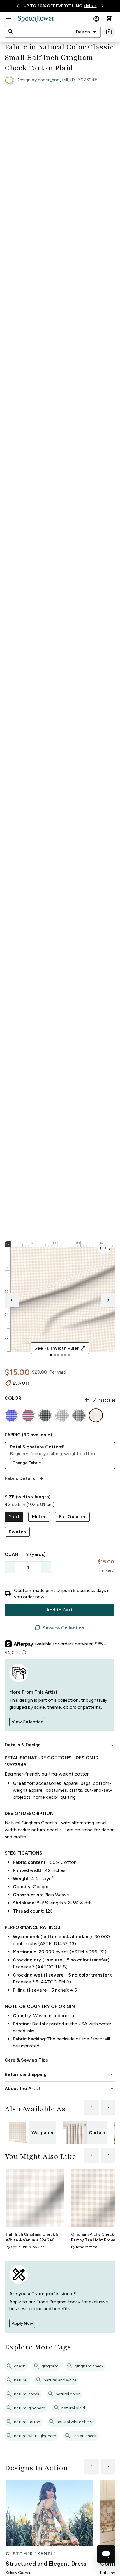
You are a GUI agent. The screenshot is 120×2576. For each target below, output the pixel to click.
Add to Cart (59, 1610)
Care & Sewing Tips (60, 2060)
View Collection (27, 1722)
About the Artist (60, 2089)
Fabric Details (24, 1478)
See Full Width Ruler (60, 1348)
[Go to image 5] (65, 1355)
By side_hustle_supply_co (25, 2247)
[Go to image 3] (58, 1355)
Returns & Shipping (60, 2074)
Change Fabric (27, 1463)
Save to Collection (59, 1628)
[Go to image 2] (55, 1355)
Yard (14, 1517)
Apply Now (22, 2323)
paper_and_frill (53, 80)
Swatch (17, 1532)
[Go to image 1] (51, 1355)
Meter (39, 1517)
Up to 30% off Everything (53, 6)
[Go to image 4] (62, 1355)
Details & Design (60, 1745)
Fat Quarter (72, 1517)
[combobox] (86, 32)
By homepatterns (84, 2247)
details (90, 6)
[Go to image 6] (69, 1355)
